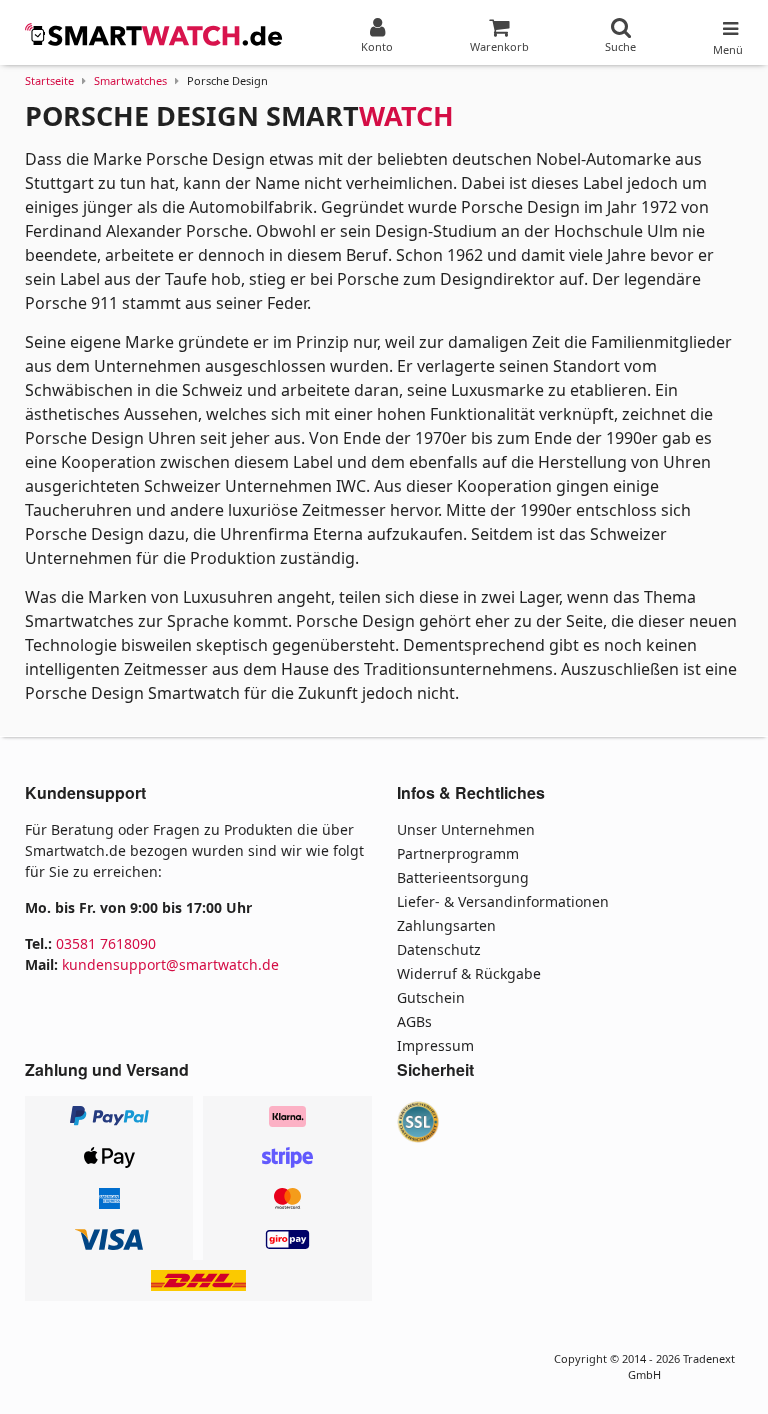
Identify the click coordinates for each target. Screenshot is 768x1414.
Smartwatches (130, 80)
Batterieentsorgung (463, 877)
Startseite (49, 80)
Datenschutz (439, 949)
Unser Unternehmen (466, 829)
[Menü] (728, 24)
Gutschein (431, 997)
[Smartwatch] (155, 35)
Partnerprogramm (458, 853)
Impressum (435, 1045)
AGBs (414, 1021)
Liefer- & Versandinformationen (503, 901)
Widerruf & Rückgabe (469, 973)
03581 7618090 (106, 943)
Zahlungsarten (446, 925)
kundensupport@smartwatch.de (170, 964)
